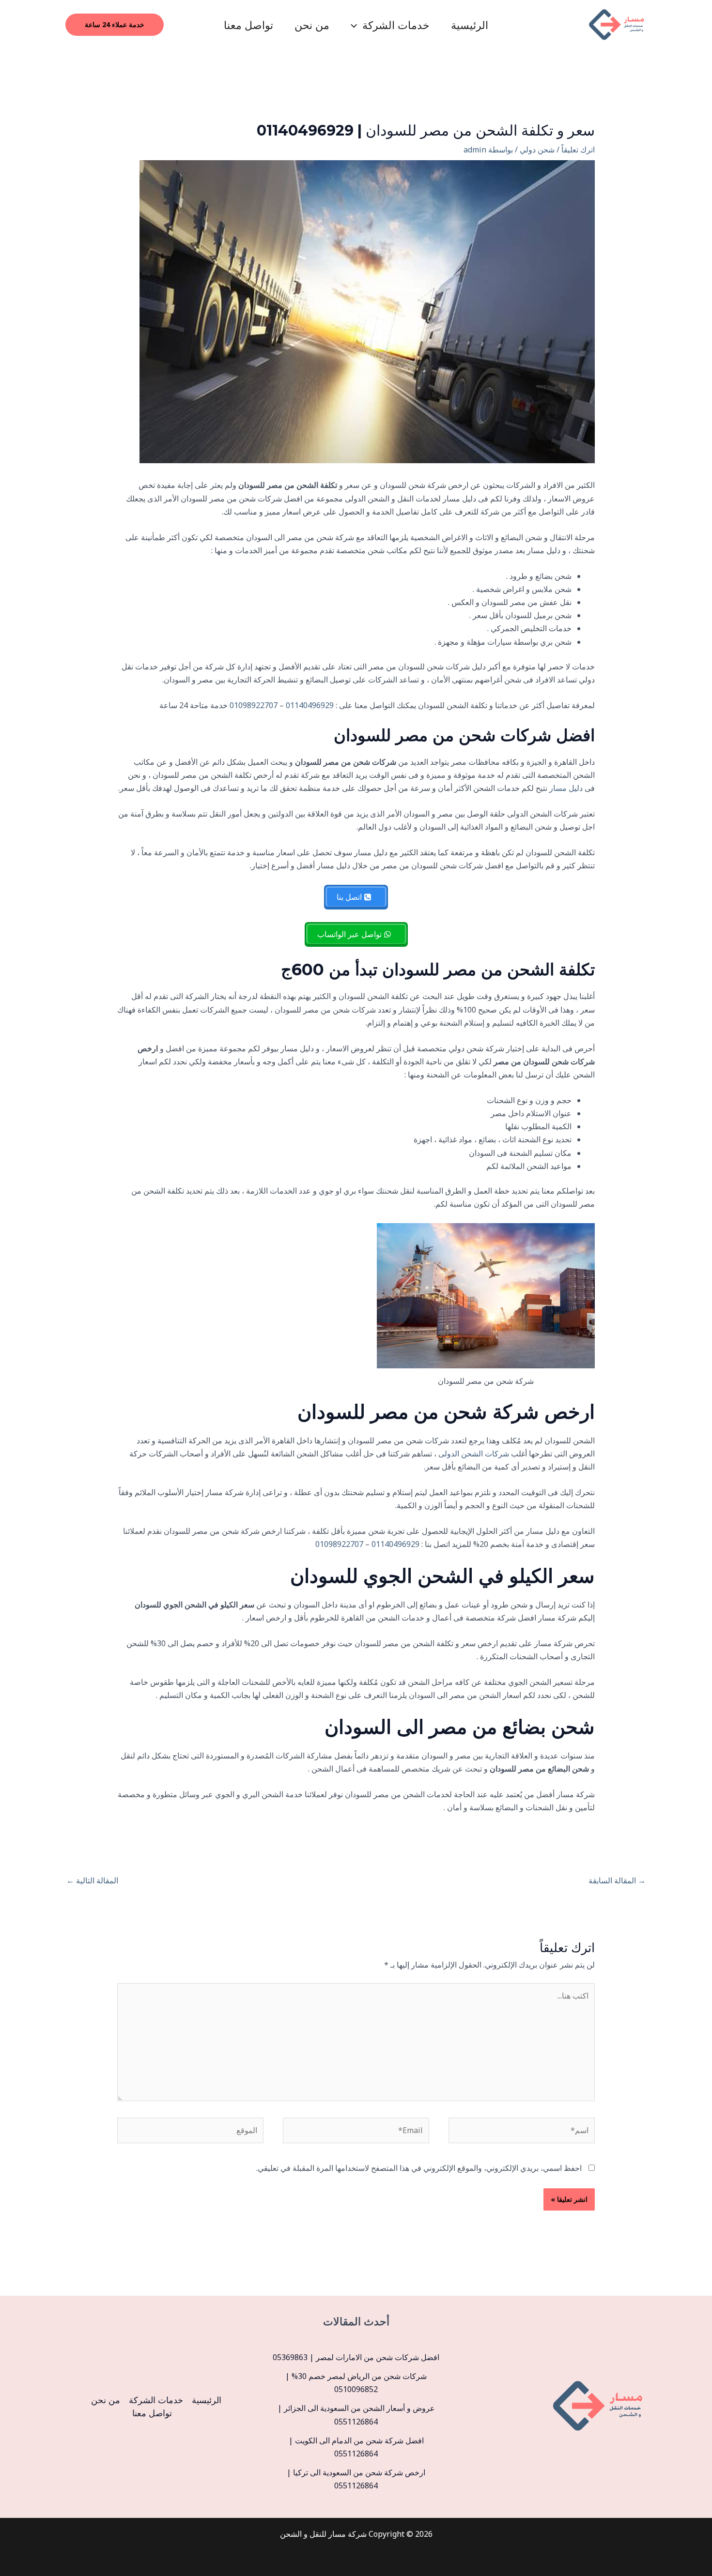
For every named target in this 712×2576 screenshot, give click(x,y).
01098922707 (254, 705)
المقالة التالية (92, 1880)
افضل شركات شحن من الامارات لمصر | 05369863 (356, 2357)
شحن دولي (537, 150)
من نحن (312, 25)
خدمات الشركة (396, 25)
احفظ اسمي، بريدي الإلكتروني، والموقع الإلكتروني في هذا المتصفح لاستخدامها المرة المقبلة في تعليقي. (419, 2168)
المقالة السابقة (617, 1880)
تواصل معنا (248, 25)
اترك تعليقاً (578, 150)
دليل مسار (566, 788)
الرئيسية (470, 25)
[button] (356, 25)
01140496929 (310, 705)
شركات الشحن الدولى (474, 1454)
